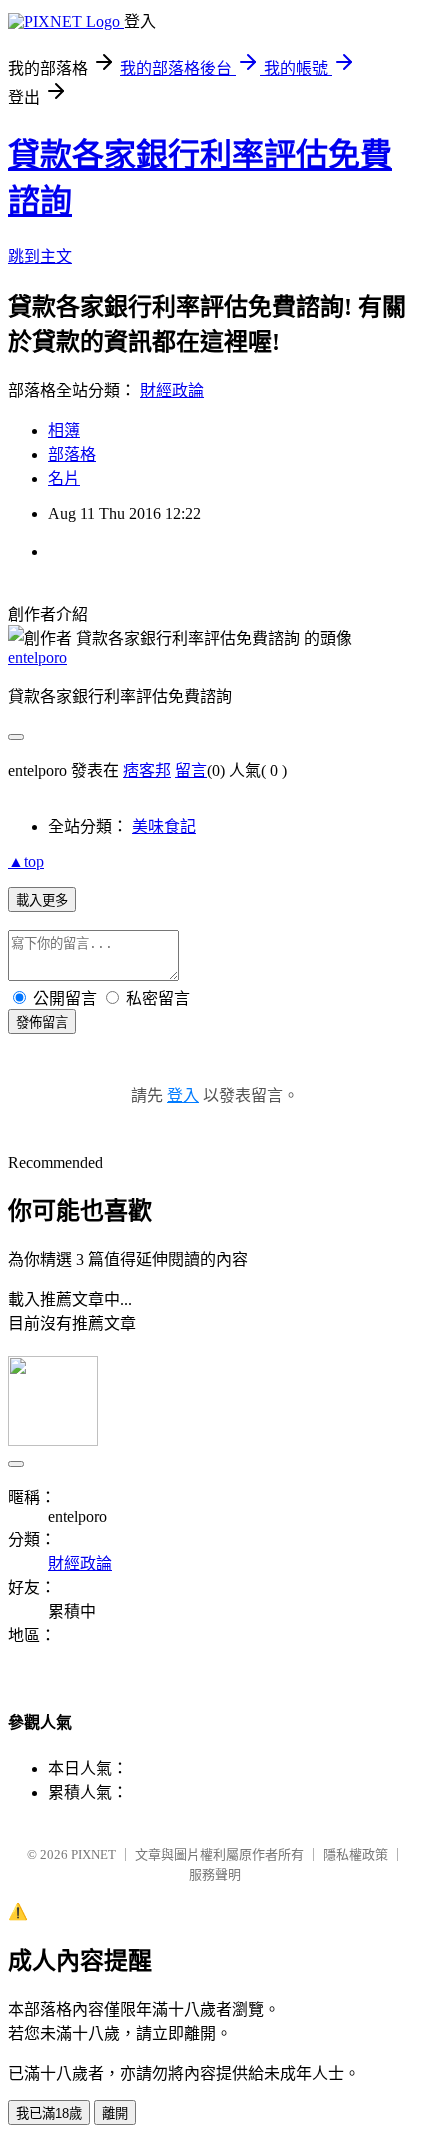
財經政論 (172, 390)
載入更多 (42, 900)
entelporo (37, 657)
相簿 (64, 430)
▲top (26, 861)
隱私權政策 (355, 1854)
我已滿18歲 (49, 2113)
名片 (64, 478)
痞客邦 (147, 770)
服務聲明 (215, 1874)
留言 (191, 770)
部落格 (72, 454)
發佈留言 (42, 1022)
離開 (115, 2113)
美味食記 (164, 826)
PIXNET (93, 1854)
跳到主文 (40, 256)
